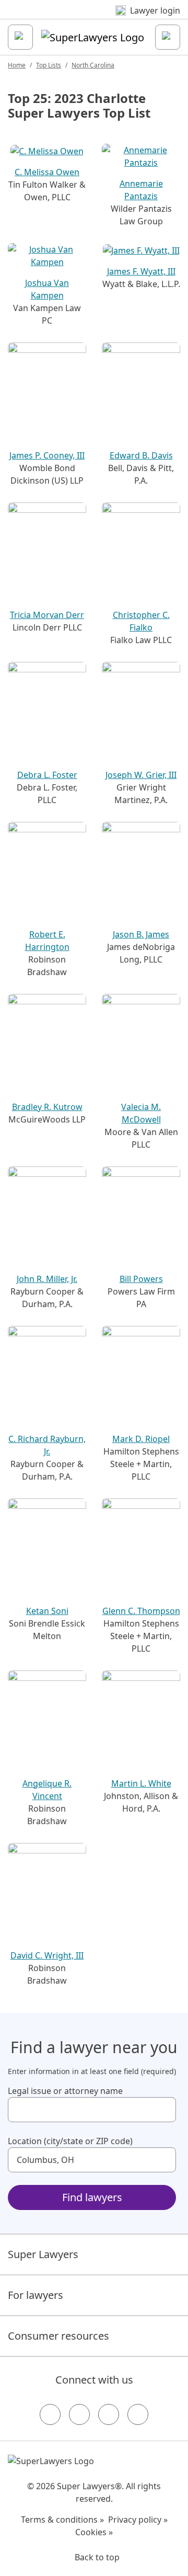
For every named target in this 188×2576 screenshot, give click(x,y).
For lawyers (36, 2295)
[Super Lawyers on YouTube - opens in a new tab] (109, 2414)
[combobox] (92, 2110)
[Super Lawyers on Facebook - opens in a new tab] (50, 2414)
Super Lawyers (43, 2254)
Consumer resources (58, 2336)
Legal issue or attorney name (65, 2091)
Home (17, 65)
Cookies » (94, 2532)
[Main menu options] (20, 37)
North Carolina (93, 65)
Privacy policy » (138, 2520)
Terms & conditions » (62, 2520)
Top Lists (49, 65)
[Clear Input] (163, 2110)
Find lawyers (92, 2197)
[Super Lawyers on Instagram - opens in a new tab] (79, 2414)
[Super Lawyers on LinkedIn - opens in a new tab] (138, 2414)
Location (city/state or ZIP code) (70, 2141)
